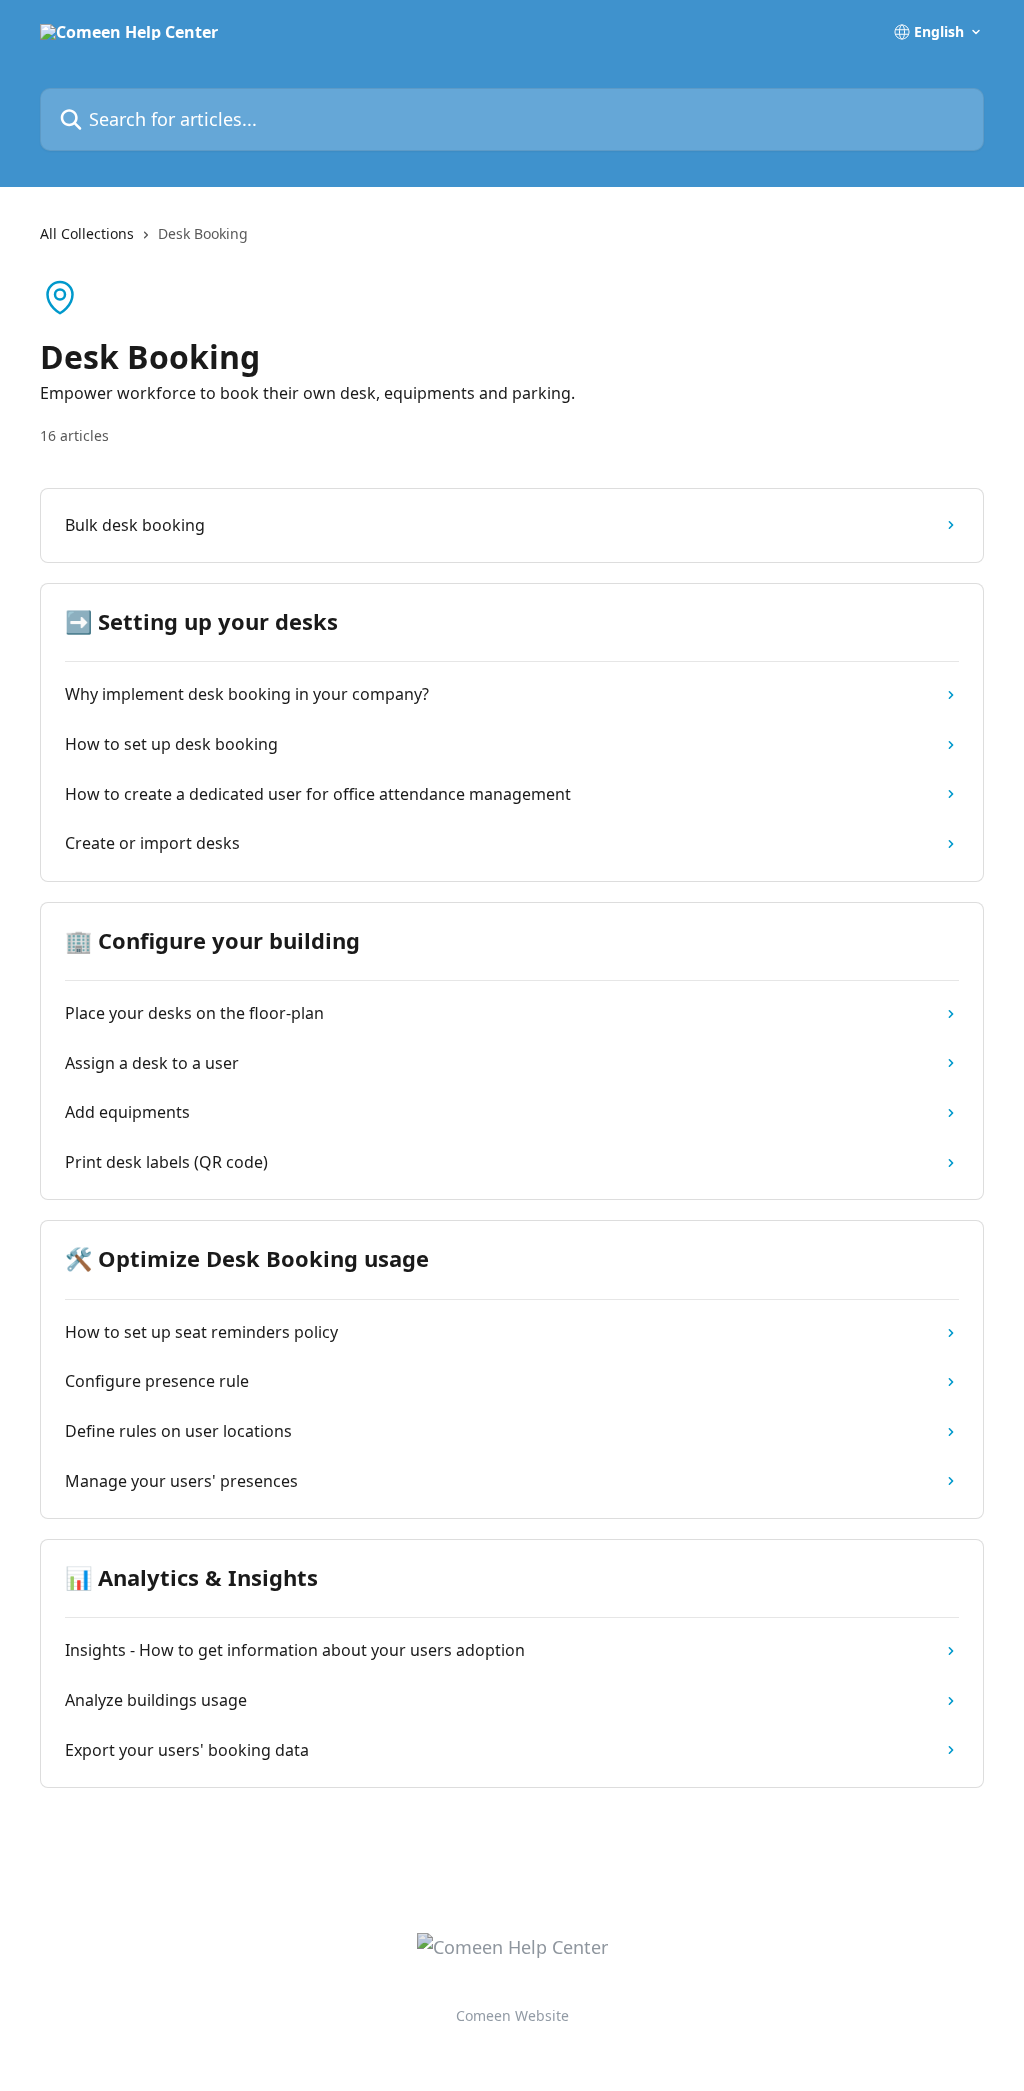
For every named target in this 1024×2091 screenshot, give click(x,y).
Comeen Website (512, 2015)
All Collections (87, 233)
